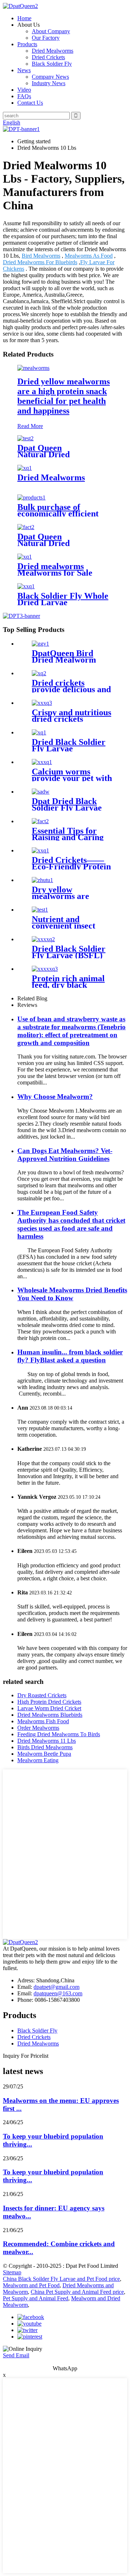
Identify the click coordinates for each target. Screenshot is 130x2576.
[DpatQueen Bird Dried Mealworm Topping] (40, 644)
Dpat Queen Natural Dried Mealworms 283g (49, 543)
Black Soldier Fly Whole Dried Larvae (63, 599)
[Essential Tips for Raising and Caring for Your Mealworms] (40, 821)
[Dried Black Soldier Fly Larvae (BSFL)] (43, 939)
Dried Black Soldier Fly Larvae (69, 745)
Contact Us (30, 103)
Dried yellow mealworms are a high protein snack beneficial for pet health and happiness (64, 396)
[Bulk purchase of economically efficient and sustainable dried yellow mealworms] (31, 497)
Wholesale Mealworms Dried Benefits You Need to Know (72, 1294)
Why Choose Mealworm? (55, 1097)
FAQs (24, 96)
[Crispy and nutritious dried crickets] (42, 703)
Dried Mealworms (53, 51)
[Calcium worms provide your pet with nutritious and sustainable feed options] (42, 762)
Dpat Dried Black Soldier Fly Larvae (67, 804)
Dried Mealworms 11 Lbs (47, 1741)
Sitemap (12, 2272)
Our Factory (46, 38)
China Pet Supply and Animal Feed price (77, 2292)
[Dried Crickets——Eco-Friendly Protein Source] (40, 850)
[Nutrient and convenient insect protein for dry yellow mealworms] (40, 910)
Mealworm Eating (38, 1760)
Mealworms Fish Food (43, 1721)
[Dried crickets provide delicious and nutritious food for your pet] (39, 673)
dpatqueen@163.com (58, 1993)
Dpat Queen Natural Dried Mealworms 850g (49, 454)
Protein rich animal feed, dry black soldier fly (68, 985)
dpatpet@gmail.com (57, 1987)
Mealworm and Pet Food (31, 2285)
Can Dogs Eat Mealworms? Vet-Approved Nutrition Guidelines (65, 1155)
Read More (30, 426)
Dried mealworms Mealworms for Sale (55, 569)
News (24, 70)
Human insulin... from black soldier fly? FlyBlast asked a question (70, 1356)
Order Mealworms (38, 1728)
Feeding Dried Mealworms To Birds (59, 1734)
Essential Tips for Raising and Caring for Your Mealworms (70, 837)
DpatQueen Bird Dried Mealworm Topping (64, 660)
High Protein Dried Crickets (49, 1702)
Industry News (49, 83)
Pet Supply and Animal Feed (36, 2298)
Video (24, 90)
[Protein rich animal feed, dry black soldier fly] (45, 969)
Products (27, 44)
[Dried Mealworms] (25, 468)
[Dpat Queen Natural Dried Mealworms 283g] (26, 527)
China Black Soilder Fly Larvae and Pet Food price (61, 2279)
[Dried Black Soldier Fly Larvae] (39, 732)
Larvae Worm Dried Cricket (49, 1708)
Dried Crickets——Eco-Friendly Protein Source (71, 866)
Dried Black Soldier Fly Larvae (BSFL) (69, 952)
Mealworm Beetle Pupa (44, 1754)
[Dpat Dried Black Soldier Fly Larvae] (41, 792)
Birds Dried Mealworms (45, 1747)
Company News (50, 77)
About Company (51, 31)
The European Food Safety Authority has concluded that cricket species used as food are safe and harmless (71, 1224)
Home (24, 18)
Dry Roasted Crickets (42, 1695)
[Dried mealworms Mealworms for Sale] (25, 557)
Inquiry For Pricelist (26, 2056)
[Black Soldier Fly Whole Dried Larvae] (26, 586)
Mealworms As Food (89, 256)
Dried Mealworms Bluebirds (50, 1715)
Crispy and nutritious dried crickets (71, 716)
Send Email (16, 2355)
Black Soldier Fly (52, 64)
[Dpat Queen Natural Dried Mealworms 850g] (25, 438)
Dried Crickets (48, 57)
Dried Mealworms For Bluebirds (40, 262)
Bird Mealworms (41, 256)
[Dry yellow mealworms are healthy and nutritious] (42, 880)
